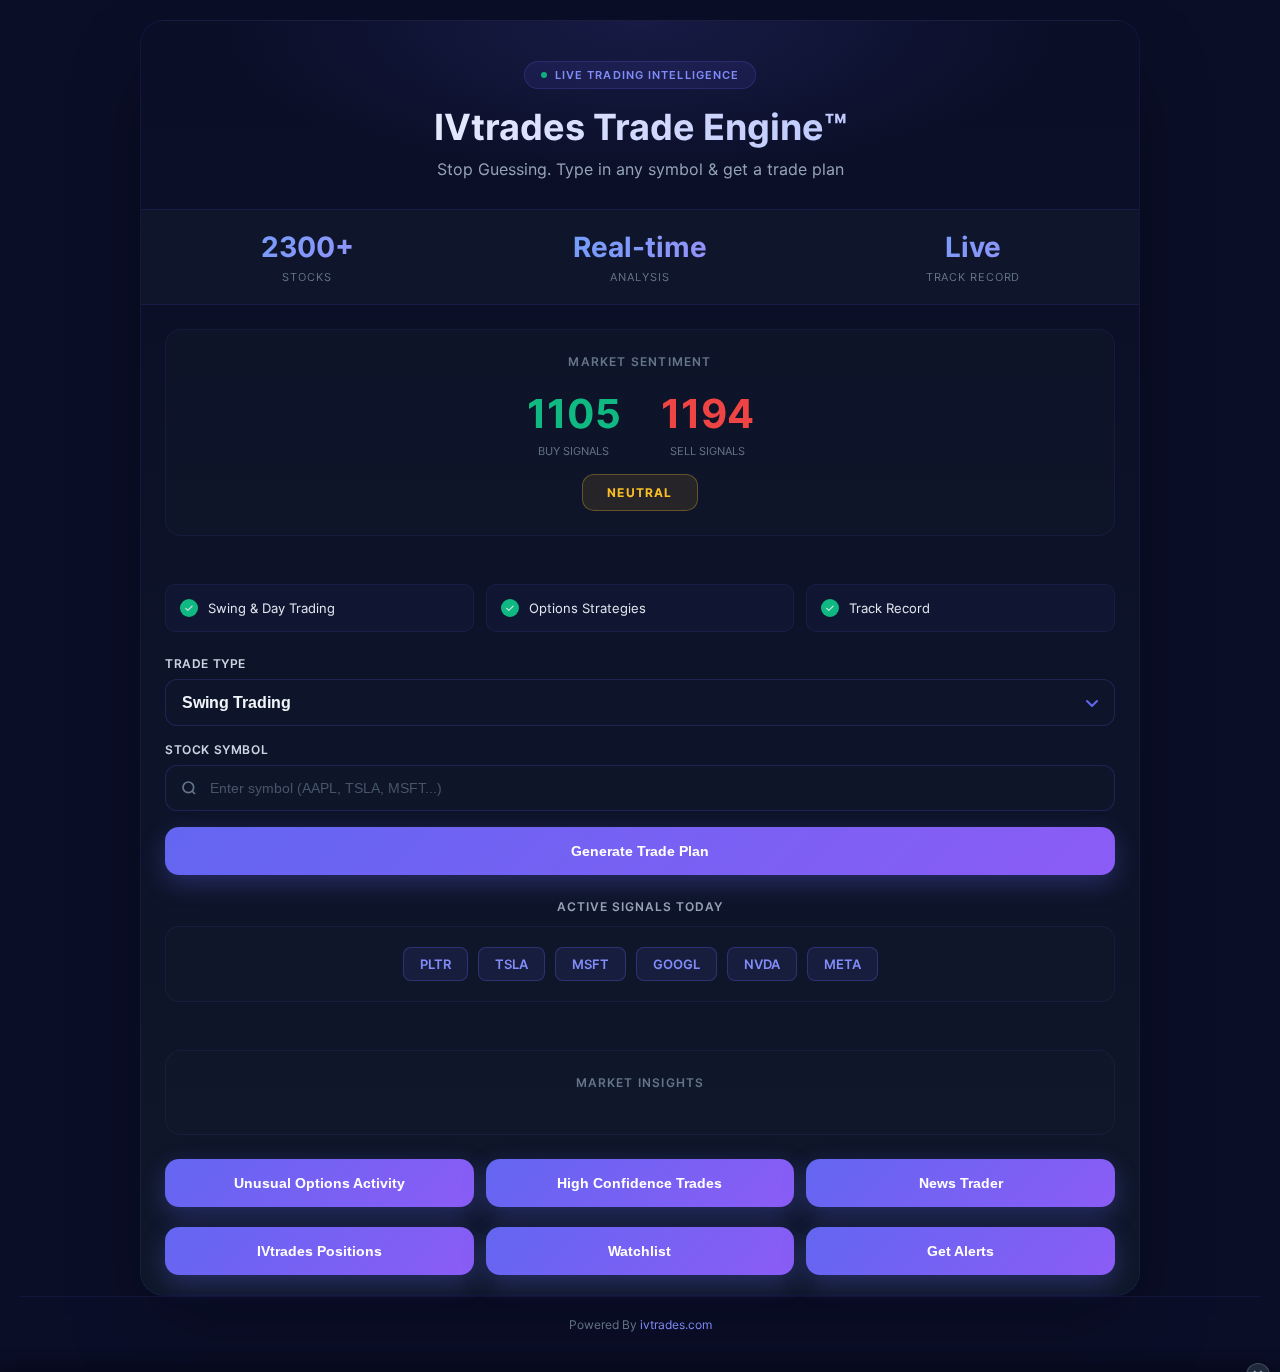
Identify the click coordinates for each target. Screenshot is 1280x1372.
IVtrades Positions (319, 1251)
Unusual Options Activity (319, 1183)
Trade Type (205, 663)
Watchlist (639, 1251)
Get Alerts (960, 1251)
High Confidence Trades (639, 1183)
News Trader (961, 1183)
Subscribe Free (914, 1341)
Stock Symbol (216, 749)
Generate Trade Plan (640, 851)
